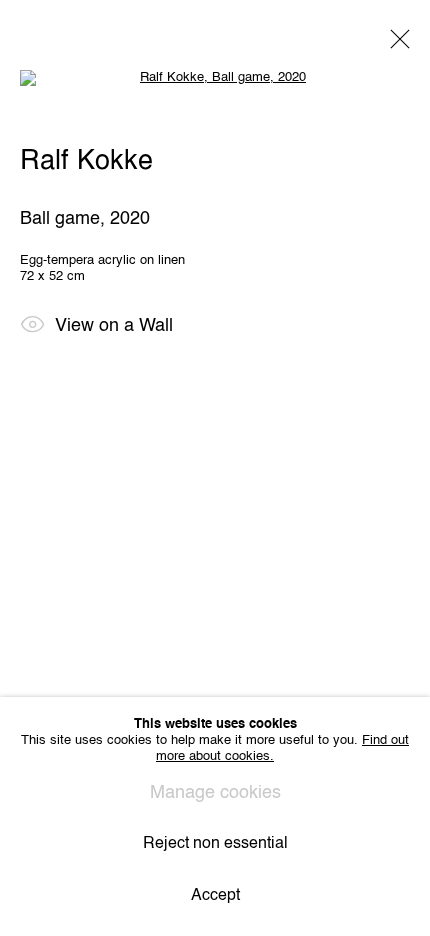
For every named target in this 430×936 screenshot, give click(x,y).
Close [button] (395, 45)
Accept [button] (215, 896)
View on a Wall (114, 326)
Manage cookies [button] (215, 793)
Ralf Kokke (86, 161)
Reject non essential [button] (215, 844)
